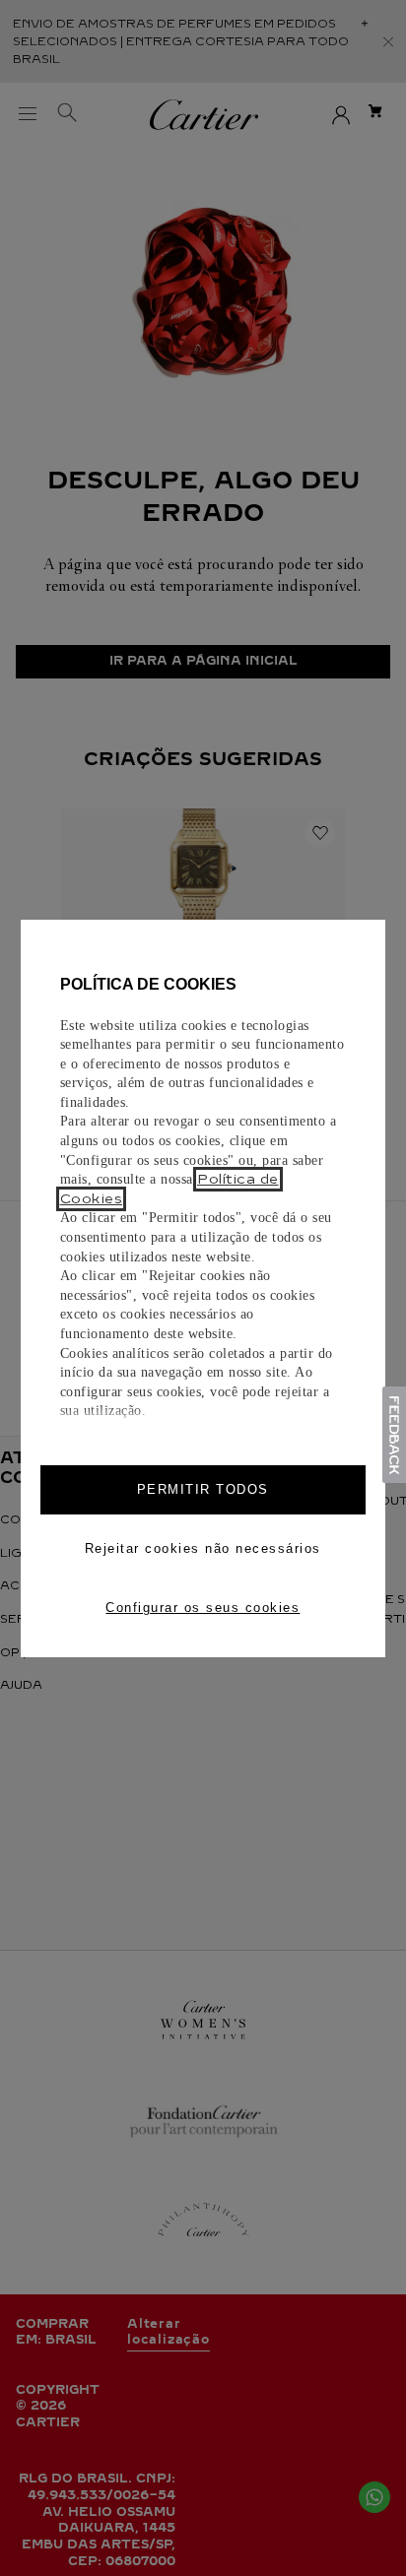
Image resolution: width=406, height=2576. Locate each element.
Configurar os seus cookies (203, 1608)
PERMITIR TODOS (203, 1489)
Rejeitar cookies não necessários (203, 1548)
